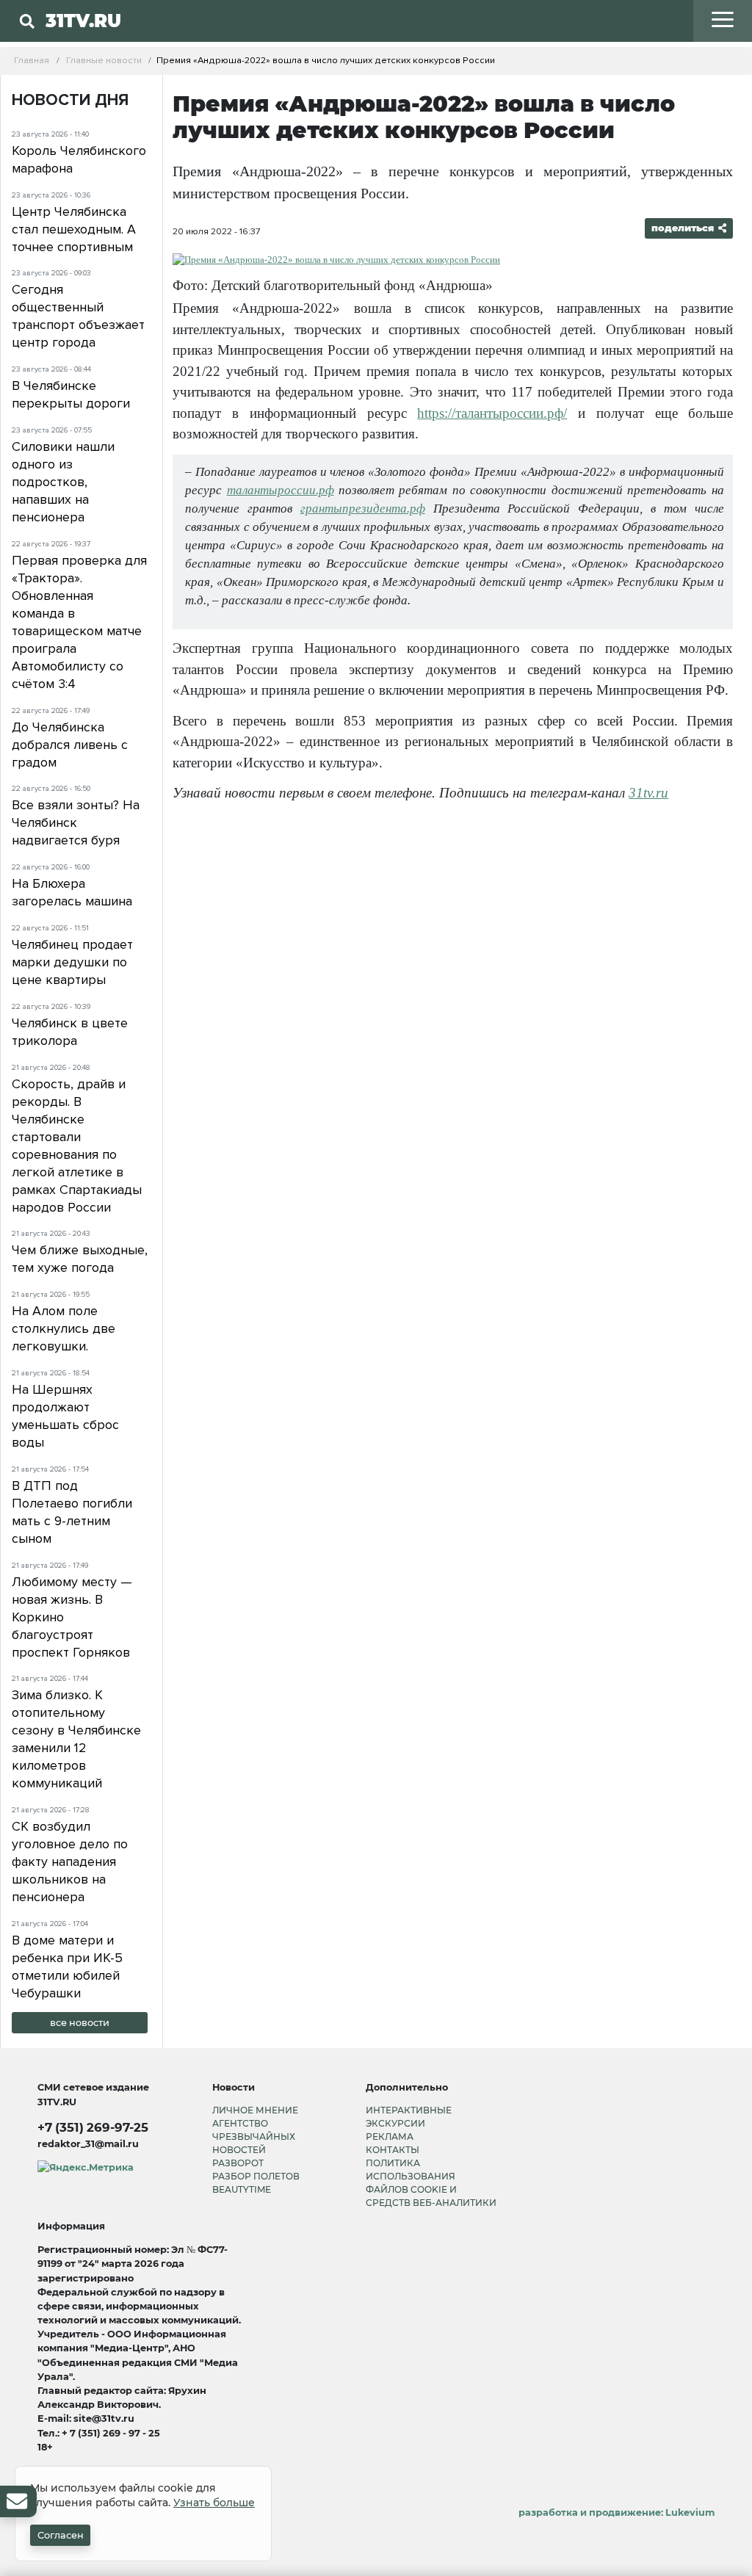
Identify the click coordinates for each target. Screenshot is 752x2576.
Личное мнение (255, 2110)
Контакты (393, 2150)
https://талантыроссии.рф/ (492, 413)
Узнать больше (214, 2503)
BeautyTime (242, 2189)
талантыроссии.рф (281, 490)
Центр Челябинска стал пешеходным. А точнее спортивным (74, 229)
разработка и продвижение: (617, 2512)
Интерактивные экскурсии (409, 2117)
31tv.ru (648, 793)
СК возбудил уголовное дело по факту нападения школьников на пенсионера (70, 1862)
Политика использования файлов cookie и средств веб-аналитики (431, 2183)
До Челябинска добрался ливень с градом (70, 745)
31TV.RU (83, 21)
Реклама (390, 2137)
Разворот (238, 2163)
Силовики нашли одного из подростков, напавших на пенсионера (63, 482)
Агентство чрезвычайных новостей (254, 2137)
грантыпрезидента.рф (363, 509)
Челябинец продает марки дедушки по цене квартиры (72, 962)
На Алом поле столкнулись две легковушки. (64, 1328)
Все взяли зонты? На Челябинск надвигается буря (76, 822)
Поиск (213, 51)
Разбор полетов (256, 2176)
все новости (80, 2023)
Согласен (61, 2535)
